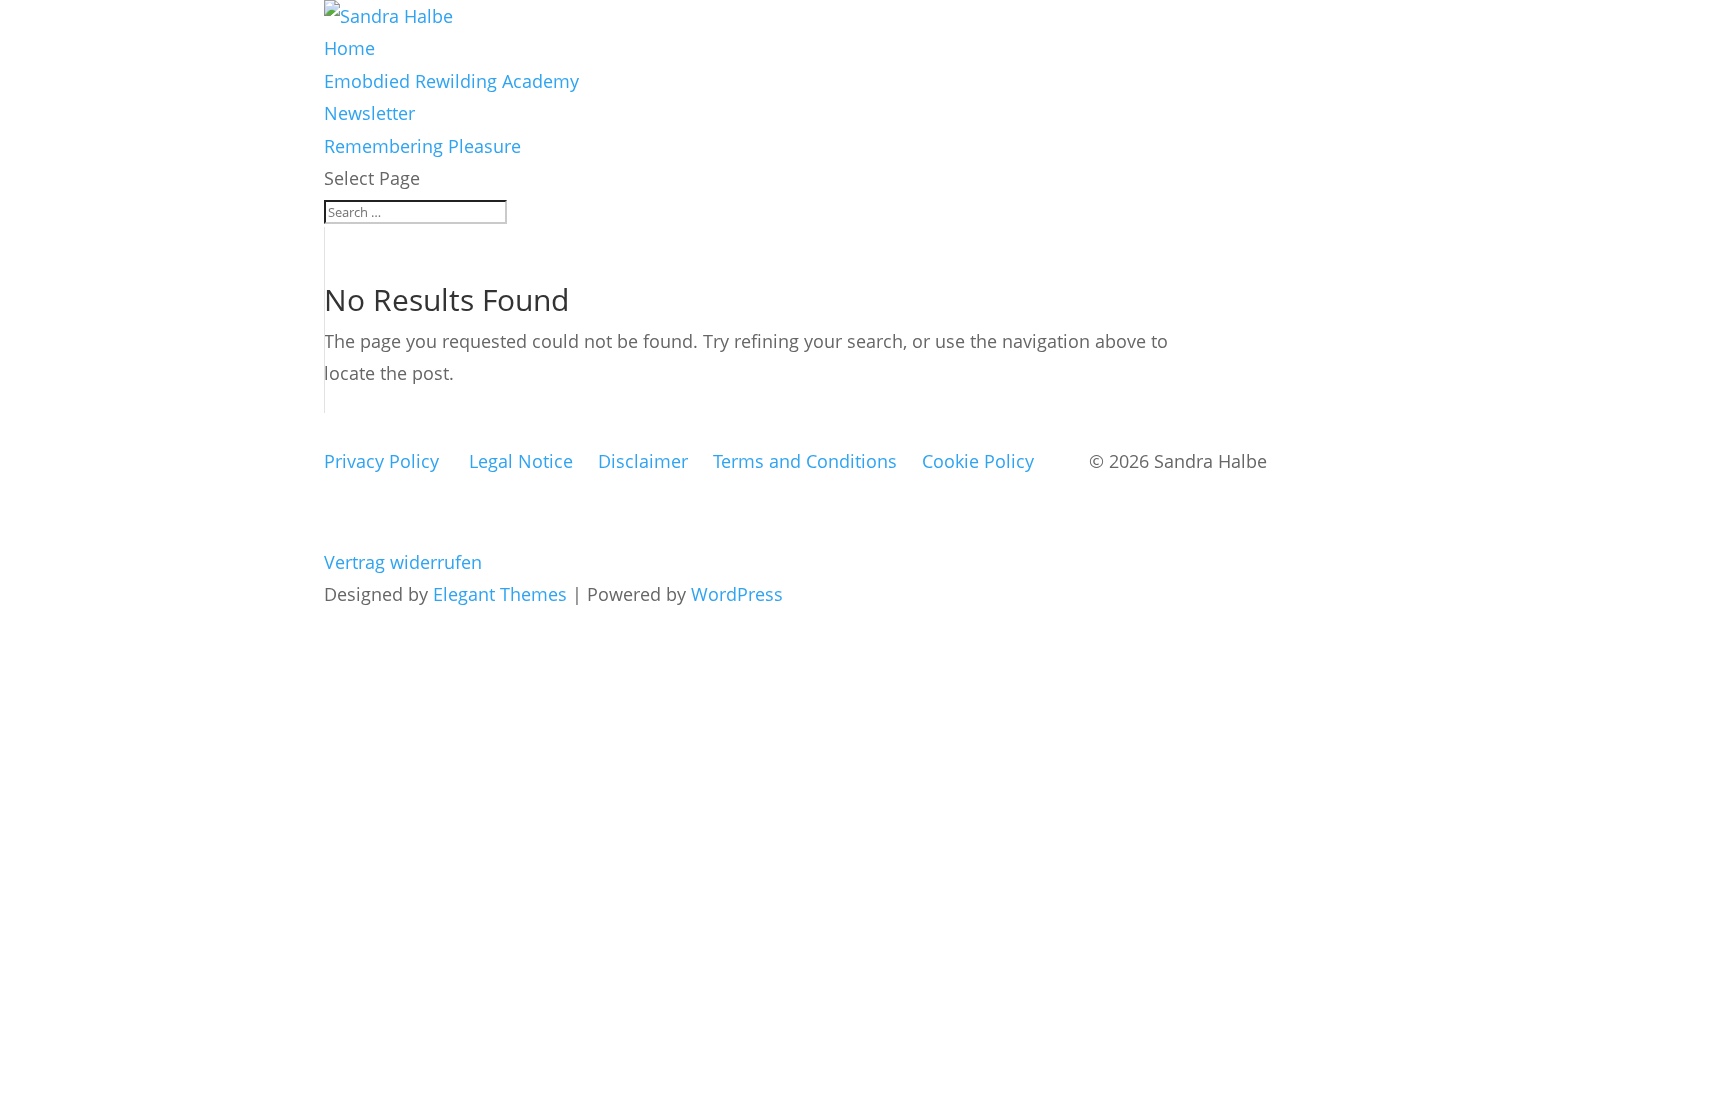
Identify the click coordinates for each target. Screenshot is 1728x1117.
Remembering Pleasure (422, 146)
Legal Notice (521, 461)
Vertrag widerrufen (403, 562)
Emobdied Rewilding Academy (451, 81)
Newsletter (369, 113)
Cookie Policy (978, 461)
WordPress (737, 594)
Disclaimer (643, 461)
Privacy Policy (381, 461)
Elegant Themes (500, 594)
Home (349, 48)
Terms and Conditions (805, 461)
